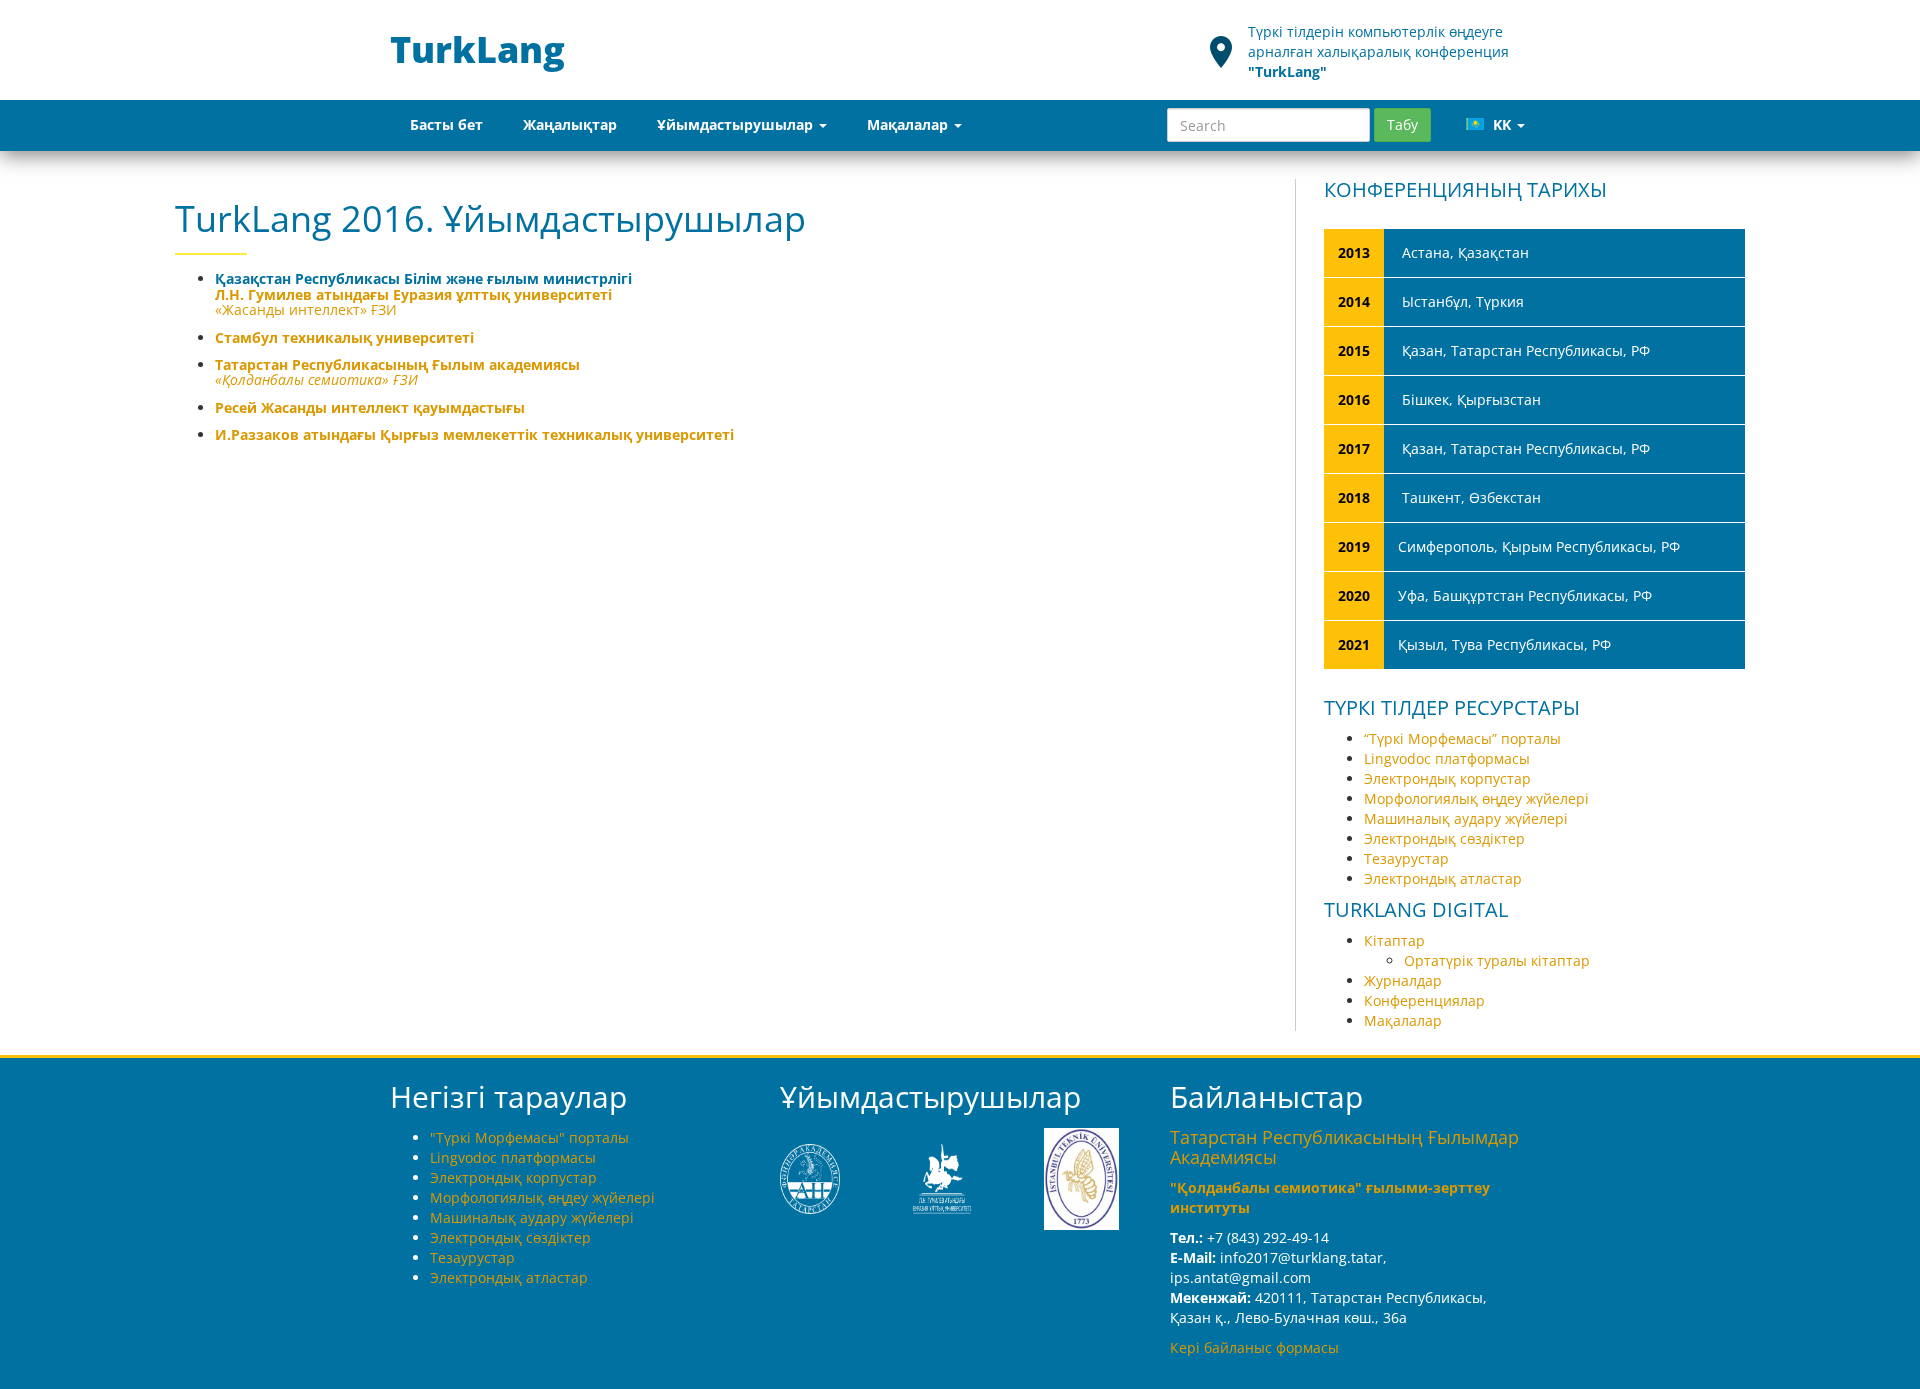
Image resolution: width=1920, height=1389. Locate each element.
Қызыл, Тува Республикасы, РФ (1474, 644)
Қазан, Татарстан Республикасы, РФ (1494, 350)
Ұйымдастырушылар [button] (737, 124)
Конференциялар (1424, 1000)
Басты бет (446, 124)
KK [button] (1502, 124)
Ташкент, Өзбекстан (1439, 497)
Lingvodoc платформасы (1447, 758)
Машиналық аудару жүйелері (1466, 818)
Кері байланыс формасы (1254, 1347)
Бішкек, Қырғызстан (1439, 399)
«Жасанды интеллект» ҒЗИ (306, 309)
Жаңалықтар (570, 124)
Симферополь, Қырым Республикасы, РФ (1509, 546)
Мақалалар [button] (909, 124)
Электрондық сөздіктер (1444, 838)
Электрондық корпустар (1447, 778)
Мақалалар (1403, 1020)
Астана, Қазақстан (1433, 252)
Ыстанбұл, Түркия (1431, 301)
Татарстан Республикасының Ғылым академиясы (397, 364)
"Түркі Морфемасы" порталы (529, 1137)
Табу (1402, 124)
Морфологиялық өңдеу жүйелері (1476, 798)
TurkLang (482, 49)
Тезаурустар (1406, 858)
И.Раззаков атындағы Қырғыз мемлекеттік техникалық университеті (474, 434)
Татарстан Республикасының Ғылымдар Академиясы (1344, 1147)
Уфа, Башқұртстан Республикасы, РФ (1495, 595)
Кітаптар (1394, 940)
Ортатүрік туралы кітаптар (1497, 960)
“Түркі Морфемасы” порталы (1462, 738)
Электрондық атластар (1443, 878)
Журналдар (1403, 980)
